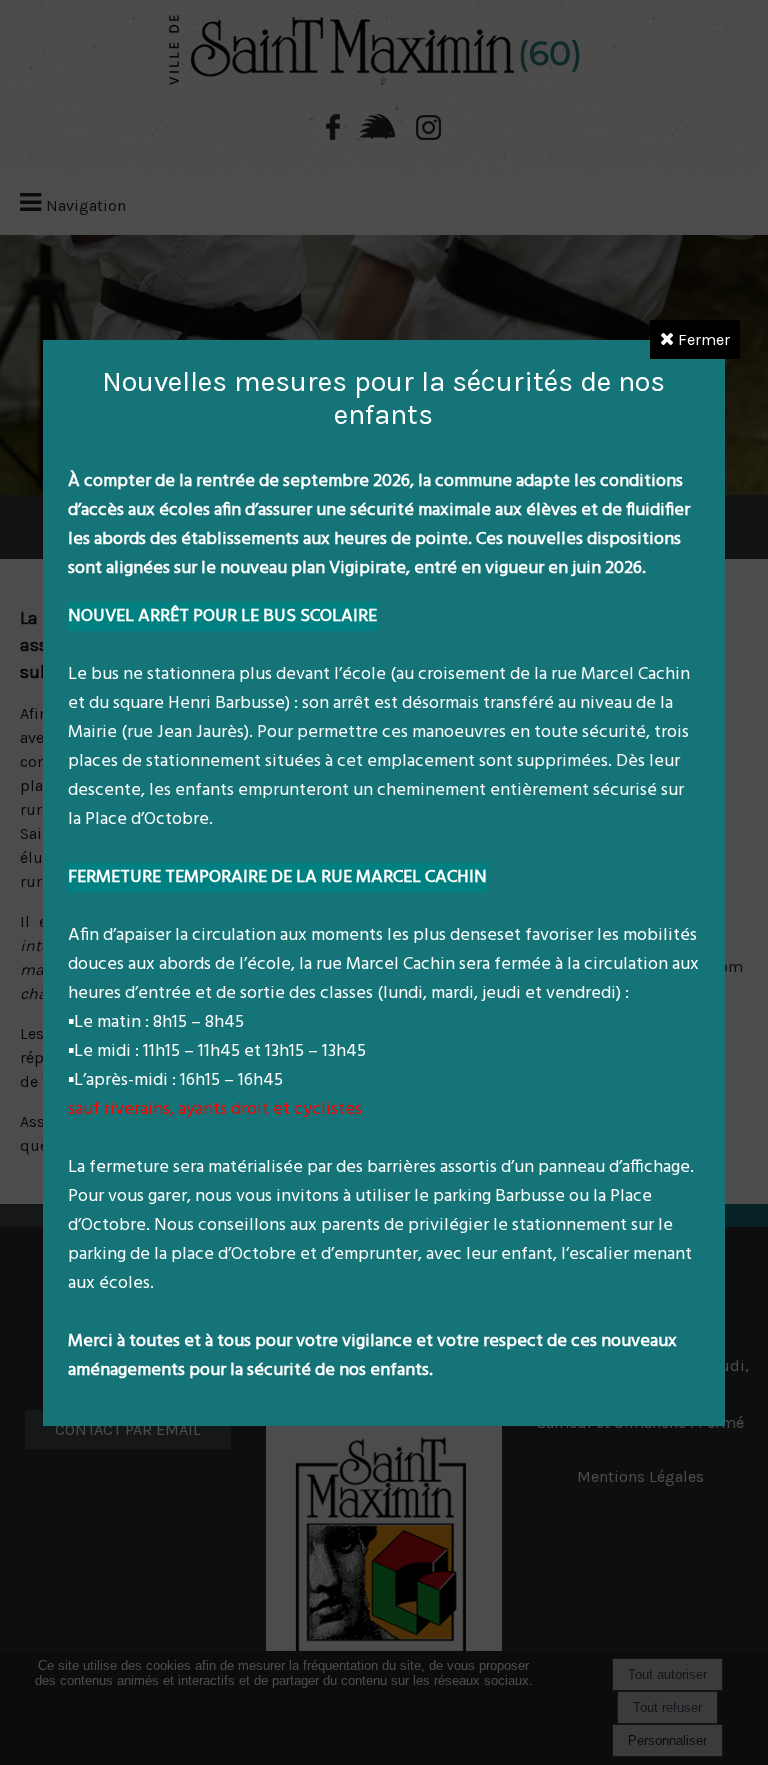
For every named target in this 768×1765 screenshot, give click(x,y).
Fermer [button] (702, 339)
